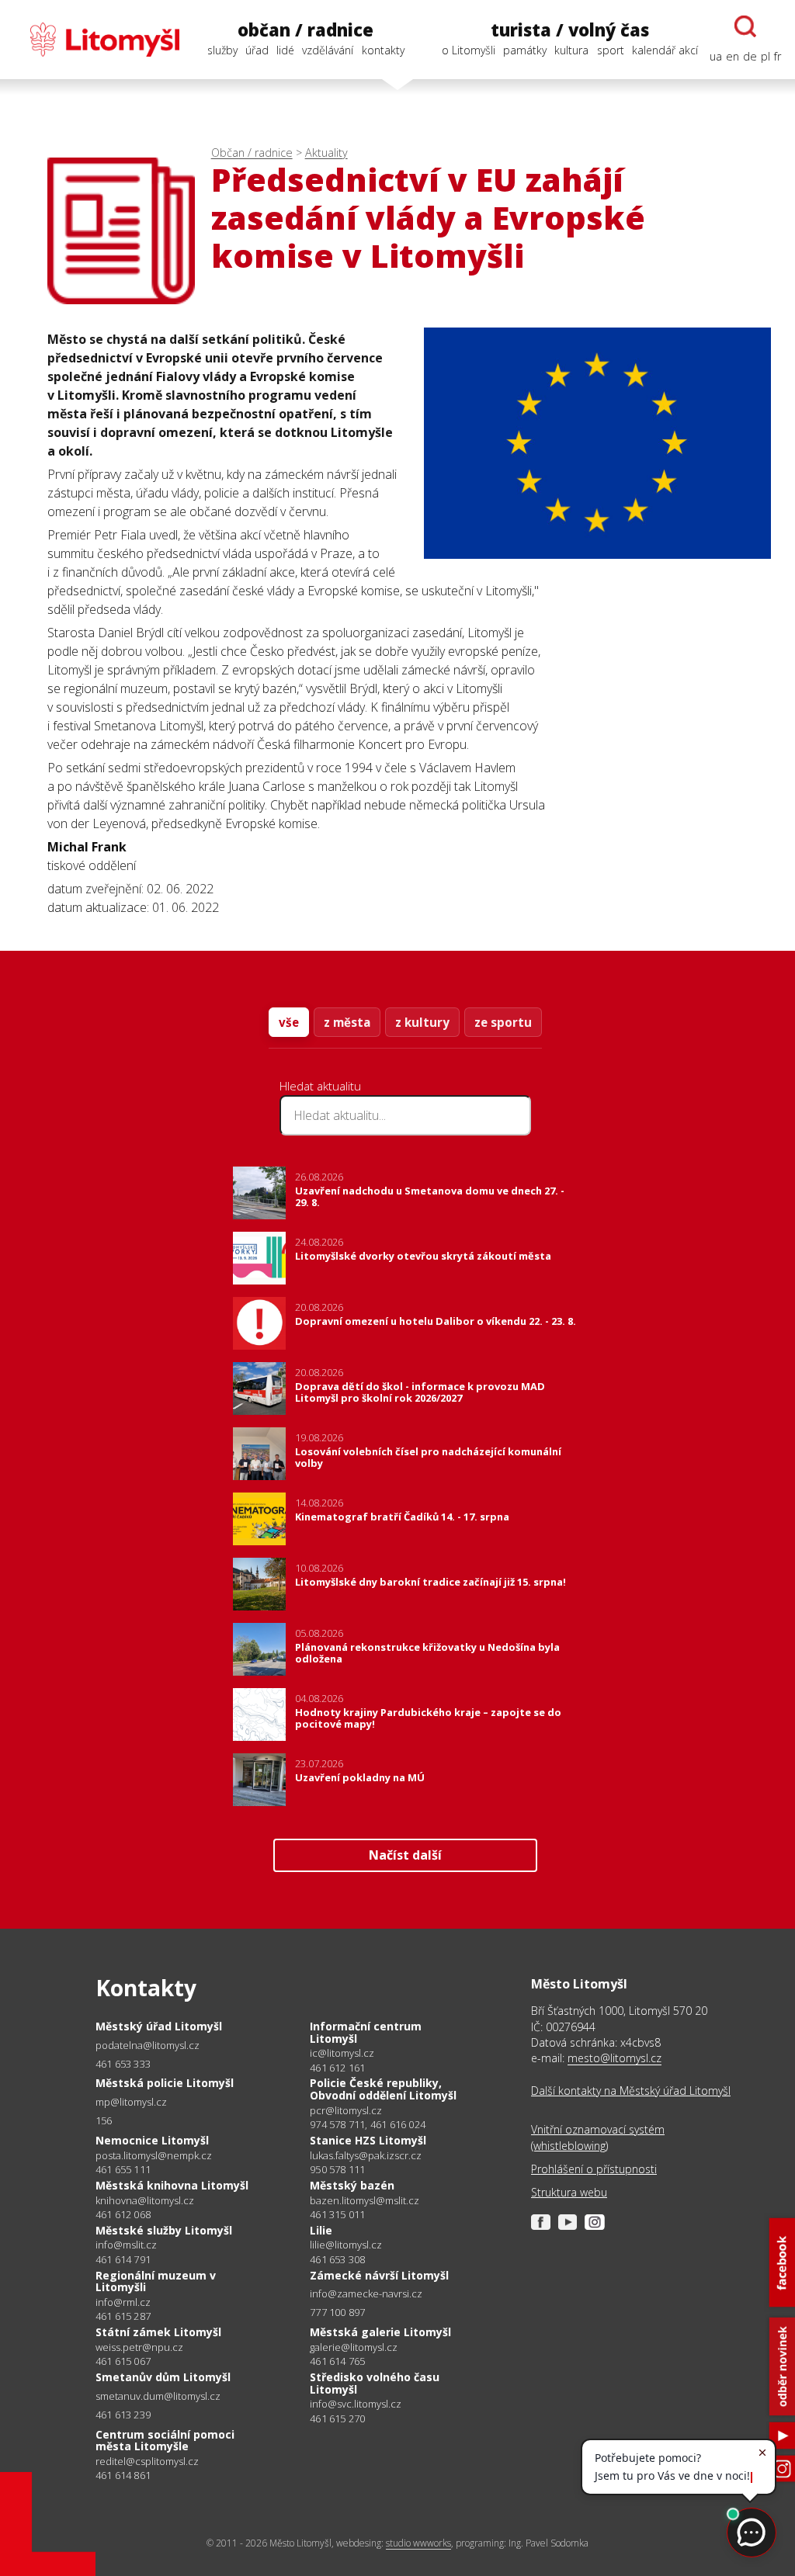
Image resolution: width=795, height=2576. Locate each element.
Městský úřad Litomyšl (159, 2026)
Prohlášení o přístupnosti (594, 2169)
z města (347, 1022)
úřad (257, 50)
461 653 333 (123, 2064)
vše (289, 1022)
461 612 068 (123, 2214)
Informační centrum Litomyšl (366, 2032)
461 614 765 (337, 2361)
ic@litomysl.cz (342, 2053)
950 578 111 (337, 2169)
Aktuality (326, 153)
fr (778, 56)
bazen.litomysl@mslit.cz (365, 2201)
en (733, 56)
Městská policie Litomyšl (165, 2083)
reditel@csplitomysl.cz (147, 2462)
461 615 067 (123, 2361)
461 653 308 (337, 2259)
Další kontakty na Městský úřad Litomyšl (631, 2091)
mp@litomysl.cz (131, 2102)
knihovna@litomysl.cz (145, 2201)
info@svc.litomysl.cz (356, 2404)
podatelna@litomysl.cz (148, 2046)
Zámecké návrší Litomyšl (379, 2275)
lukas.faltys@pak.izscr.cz (366, 2156)
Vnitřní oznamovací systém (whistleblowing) (598, 2137)
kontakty (383, 50)
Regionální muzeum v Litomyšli (156, 2281)
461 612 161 (337, 2068)
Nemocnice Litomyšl (152, 2140)
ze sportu (503, 1022)
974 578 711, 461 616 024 (368, 2124)
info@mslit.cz (126, 2245)
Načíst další (405, 1855)
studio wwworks (418, 2543)
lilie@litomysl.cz (346, 2245)
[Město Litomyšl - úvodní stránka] (97, 40)
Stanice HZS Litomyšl (368, 2140)
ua (716, 56)
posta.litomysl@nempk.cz (154, 2156)
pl (765, 56)
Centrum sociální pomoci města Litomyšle (165, 2441)
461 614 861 (123, 2475)
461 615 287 (123, 2316)
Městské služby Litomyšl (164, 2230)
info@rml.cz (123, 2302)
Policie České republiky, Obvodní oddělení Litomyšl (383, 2089)
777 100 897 (337, 2312)
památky (525, 50)
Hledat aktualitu (320, 1086)
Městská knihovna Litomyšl (172, 2185)
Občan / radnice (252, 153)
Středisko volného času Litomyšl (375, 2383)
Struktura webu (569, 2192)
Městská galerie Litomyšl (380, 2332)
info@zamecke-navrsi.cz (366, 2294)
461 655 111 (123, 2169)
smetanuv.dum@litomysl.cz (158, 2396)
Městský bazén (352, 2185)
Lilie (321, 2230)
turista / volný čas (570, 30)
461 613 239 (123, 2415)
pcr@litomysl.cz (346, 2111)
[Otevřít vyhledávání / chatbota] (745, 26)
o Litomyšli (469, 50)
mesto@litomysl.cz (614, 2058)
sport (611, 50)
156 (104, 2120)
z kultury (422, 1022)
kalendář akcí (665, 50)
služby (222, 50)
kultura (571, 50)
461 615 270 (337, 2418)
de (750, 56)
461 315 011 (337, 2214)
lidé (285, 50)
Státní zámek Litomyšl (158, 2332)
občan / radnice (306, 30)
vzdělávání (328, 50)
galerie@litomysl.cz (354, 2347)
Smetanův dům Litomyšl (163, 2377)
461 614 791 (123, 2259)
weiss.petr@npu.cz (139, 2347)
